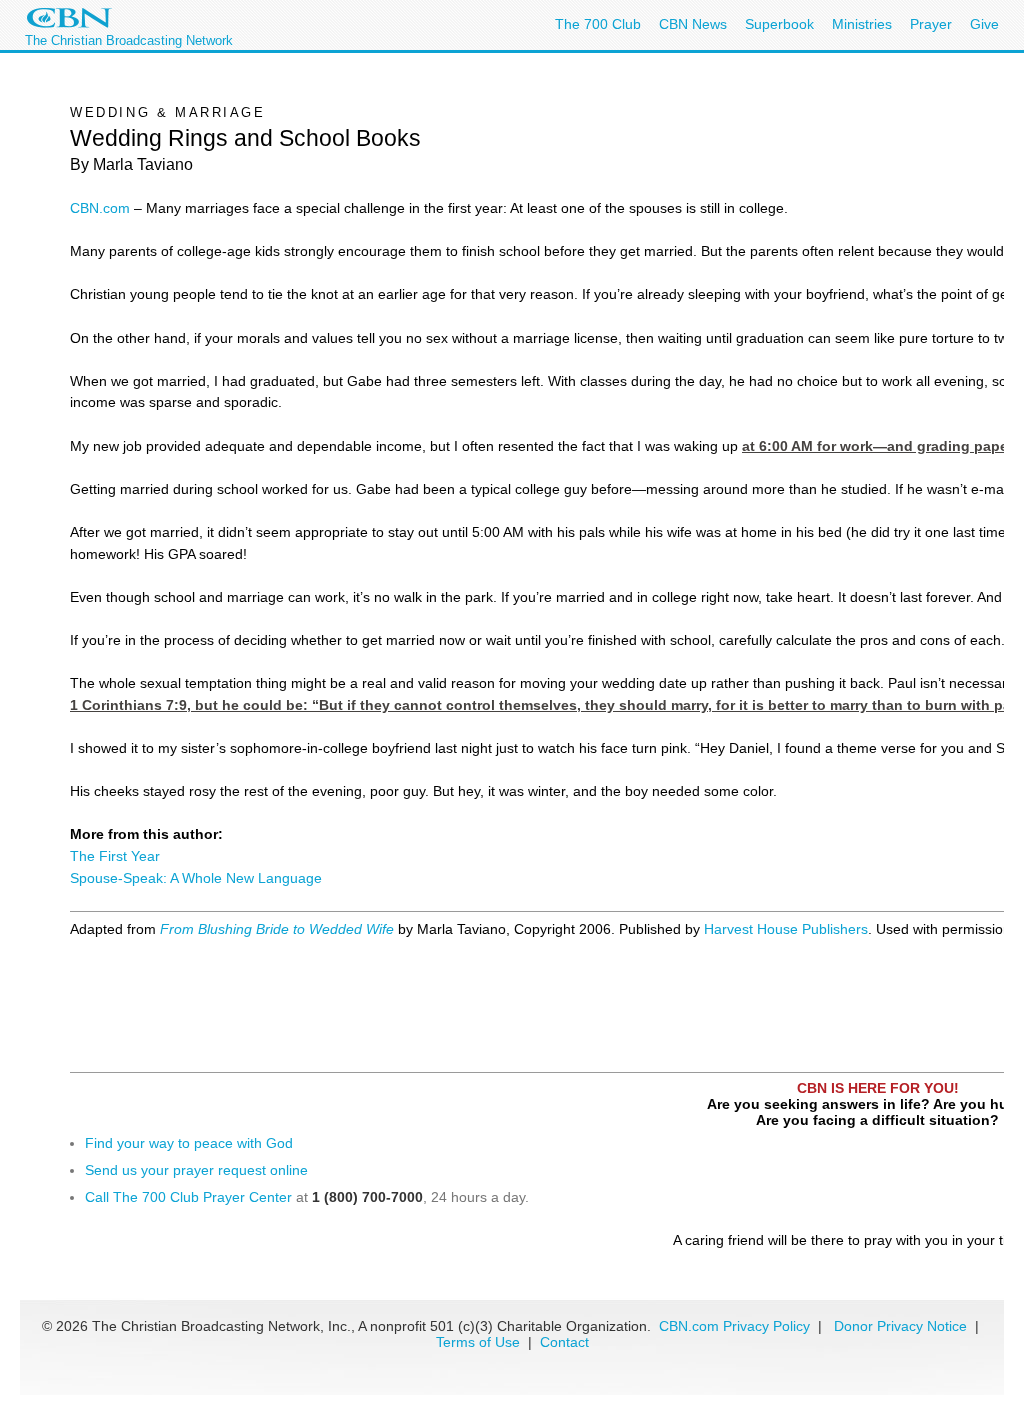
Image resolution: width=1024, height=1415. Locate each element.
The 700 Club (598, 24)
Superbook (779, 24)
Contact (564, 1342)
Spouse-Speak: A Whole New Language (196, 878)
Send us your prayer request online (196, 1170)
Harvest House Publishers (786, 929)
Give (984, 24)
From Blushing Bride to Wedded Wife (277, 929)
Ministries (862, 24)
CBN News (693, 24)
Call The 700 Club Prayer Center (188, 1197)
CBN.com (100, 208)
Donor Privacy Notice (900, 1326)
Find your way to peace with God (189, 1143)
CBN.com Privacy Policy (734, 1326)
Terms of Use (480, 1342)
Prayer (931, 24)
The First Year (115, 856)
